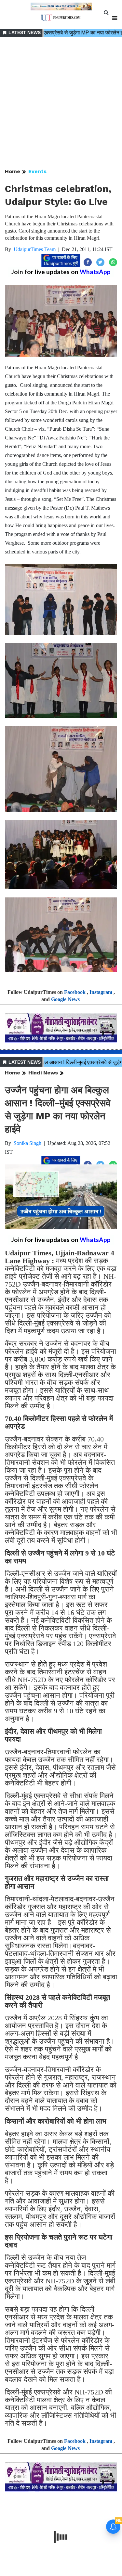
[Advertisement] (61, 103)
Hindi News (43, 1073)
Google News (65, 999)
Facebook (75, 992)
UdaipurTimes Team (35, 249)
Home (13, 171)
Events (37, 171)
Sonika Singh (27, 1143)
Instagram (101, 992)
